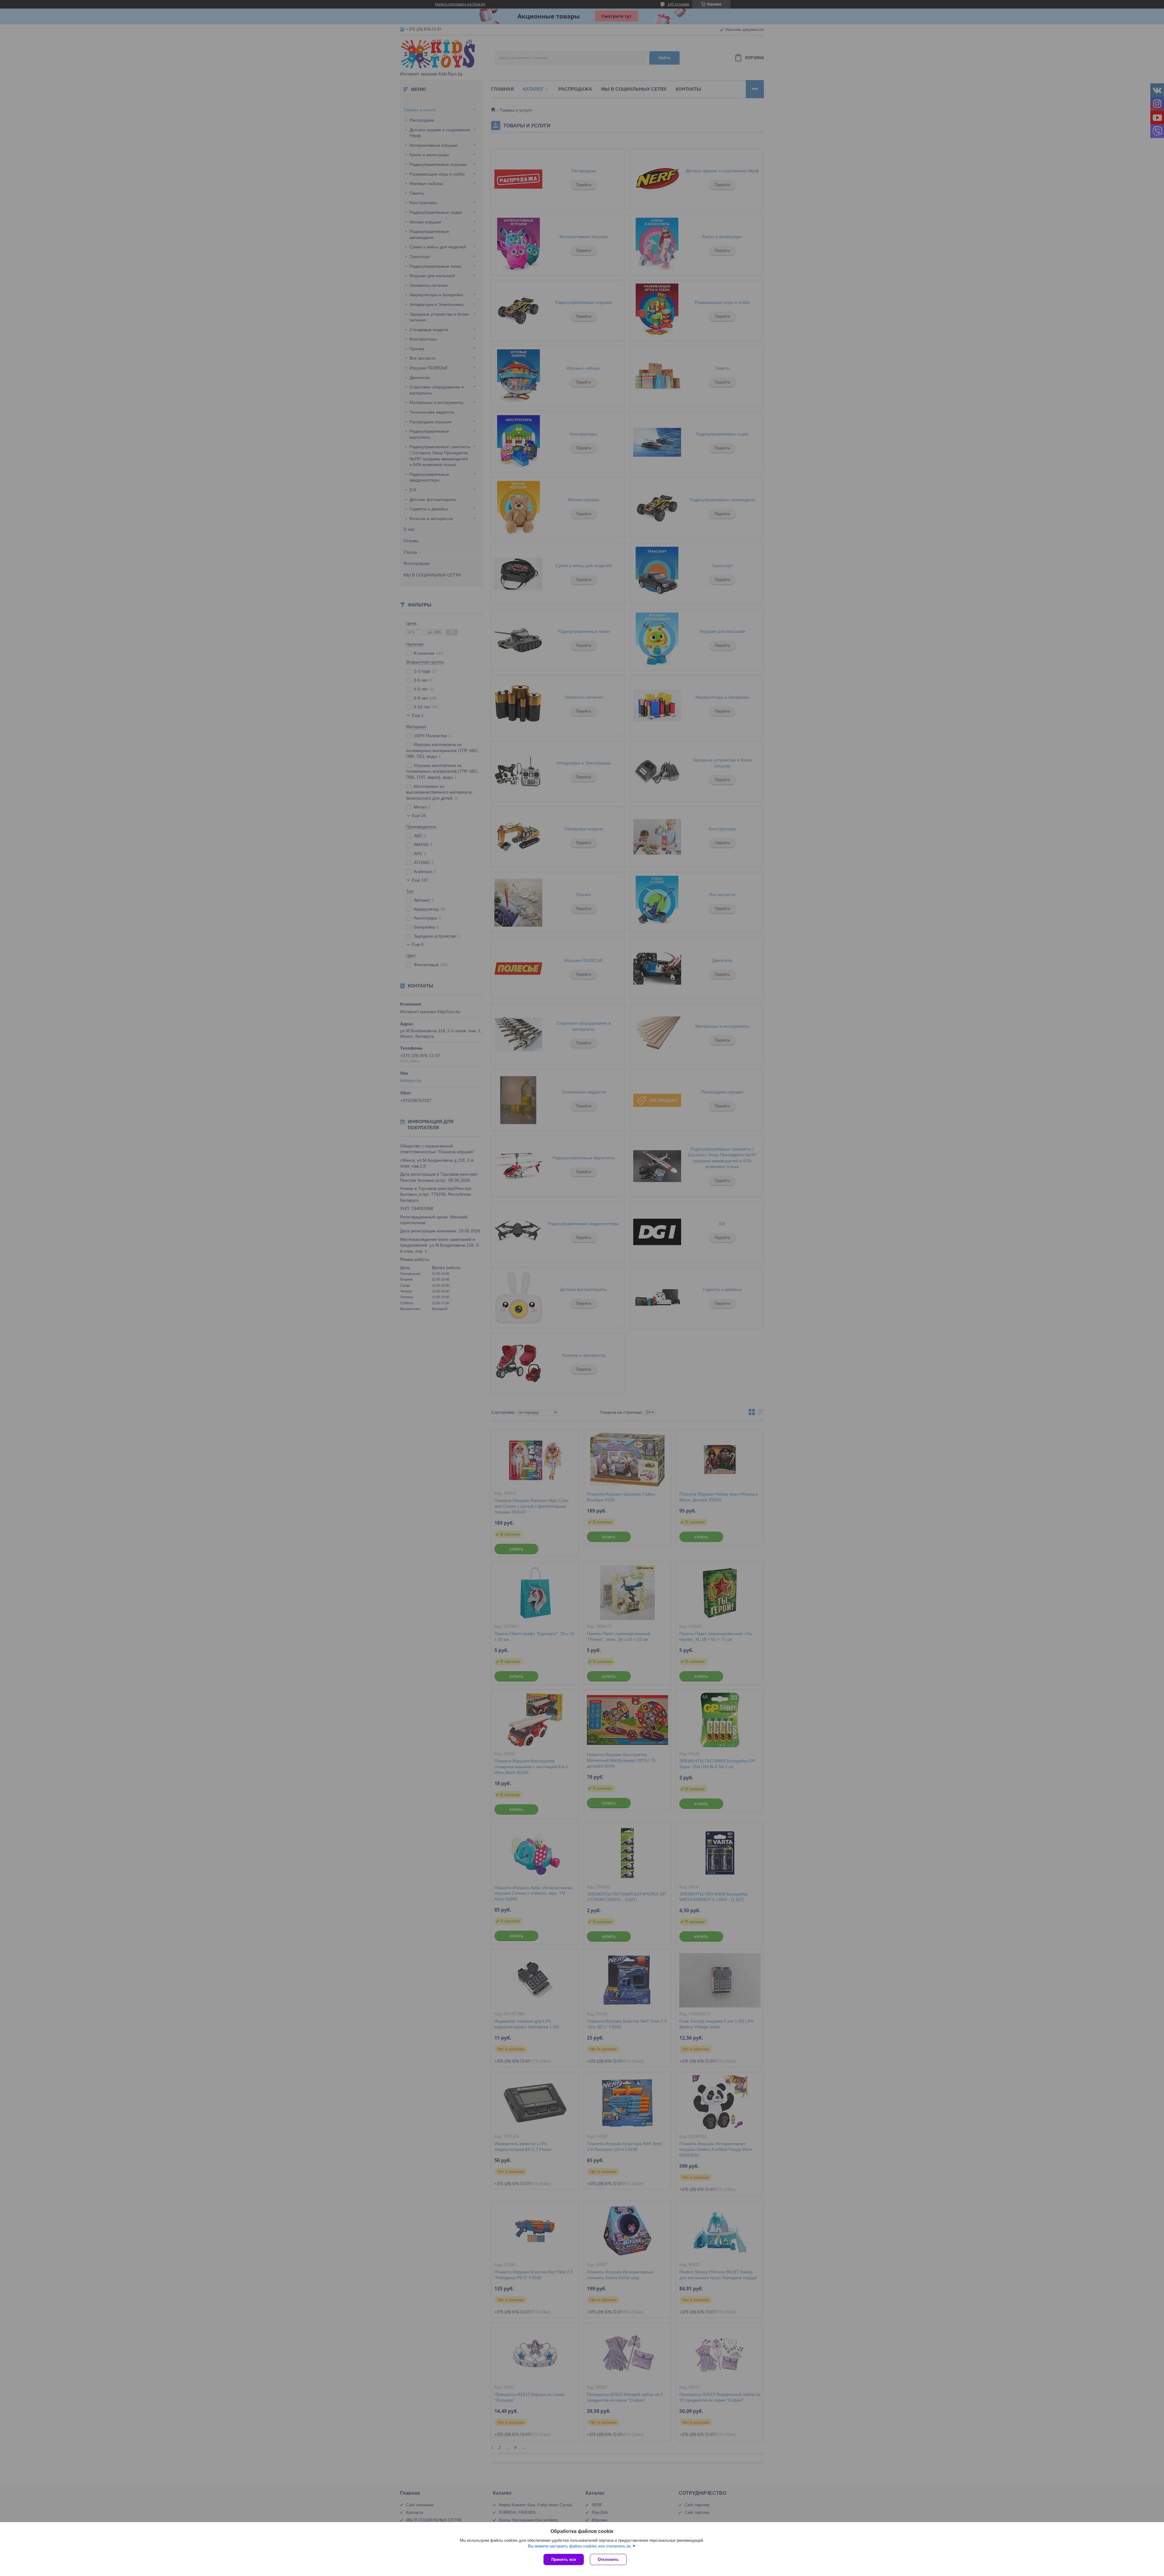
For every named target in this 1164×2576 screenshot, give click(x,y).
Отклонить (608, 2559)
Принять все (564, 2559)
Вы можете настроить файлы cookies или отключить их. (580, 2546)
